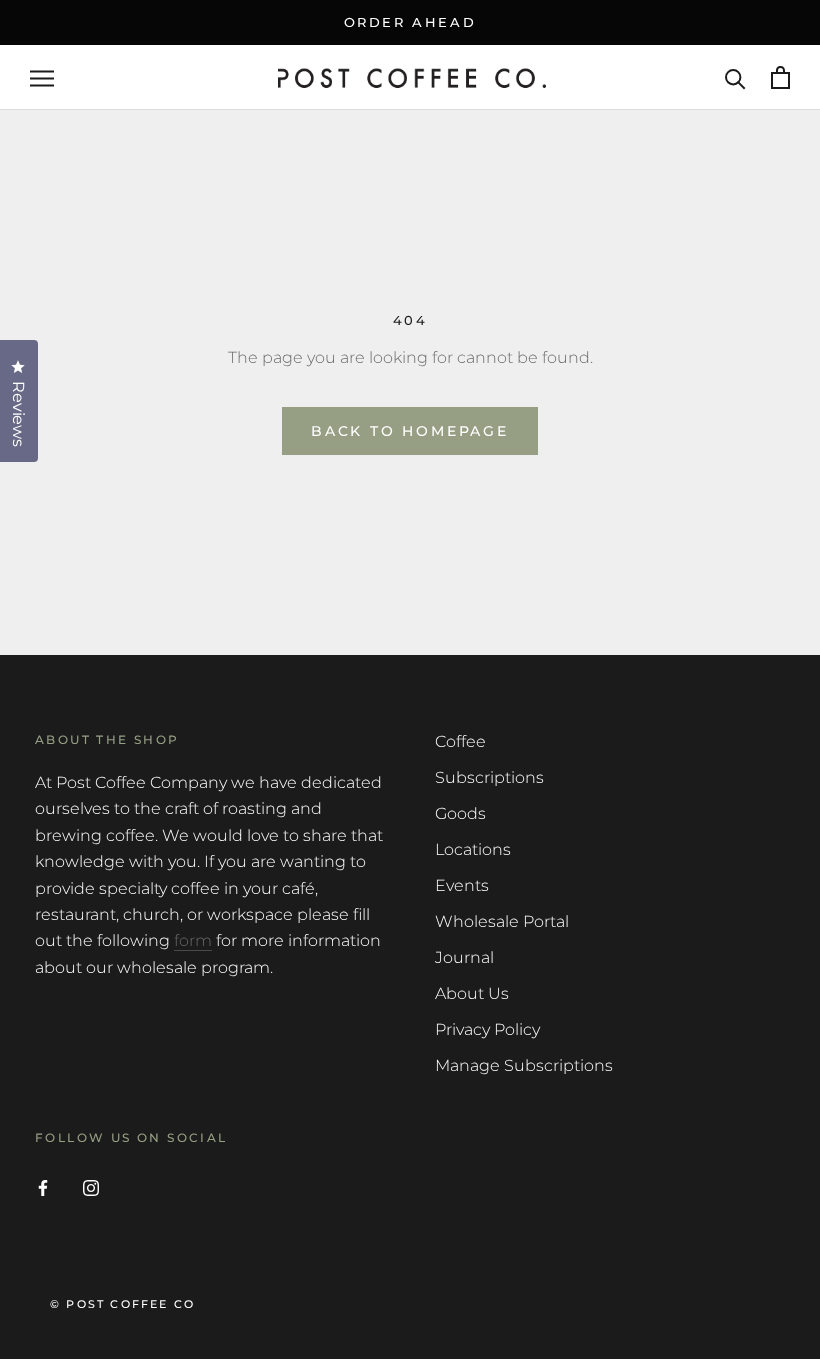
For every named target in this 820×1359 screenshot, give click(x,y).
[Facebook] (43, 1187)
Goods (460, 813)
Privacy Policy (487, 1029)
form (193, 940)
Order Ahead (410, 22)
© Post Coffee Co (122, 1304)
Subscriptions (489, 777)
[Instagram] (91, 1187)
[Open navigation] (42, 77)
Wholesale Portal (502, 921)
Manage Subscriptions (524, 1065)
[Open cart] (780, 77)
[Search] (735, 77)
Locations (473, 849)
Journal (464, 957)
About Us (472, 993)
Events (462, 885)
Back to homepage (410, 431)
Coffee (460, 741)
